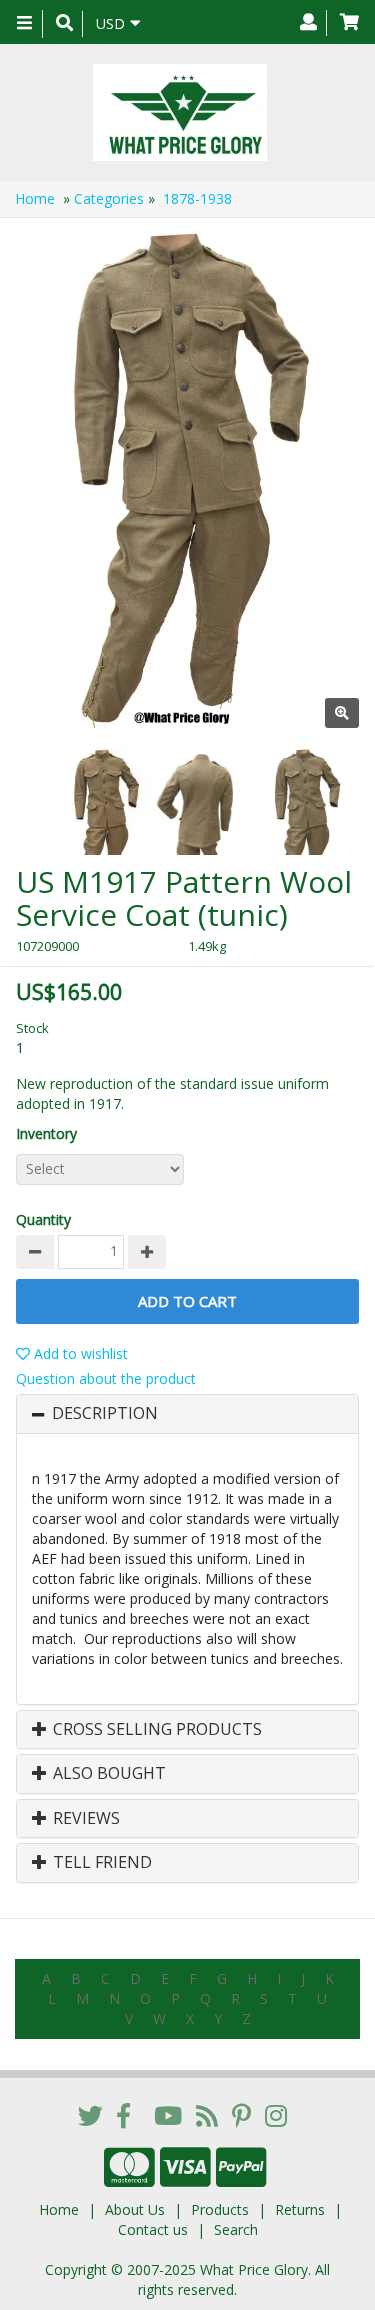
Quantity (43, 1219)
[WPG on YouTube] (168, 2115)
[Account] (308, 23)
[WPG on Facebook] (123, 2115)
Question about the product (106, 1378)
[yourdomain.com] (180, 112)
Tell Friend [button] (100, 1863)
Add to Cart (187, 1301)
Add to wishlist (79, 1353)
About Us (135, 2209)
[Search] (64, 24)
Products (220, 2209)
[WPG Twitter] (90, 2115)
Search (236, 2229)
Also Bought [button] (107, 1774)
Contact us (153, 2229)
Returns (300, 2209)
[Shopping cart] (349, 23)
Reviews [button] (84, 1819)
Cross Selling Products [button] (155, 1730)
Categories (109, 198)
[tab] (187, 1414)
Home (35, 198)
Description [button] (105, 1414)
